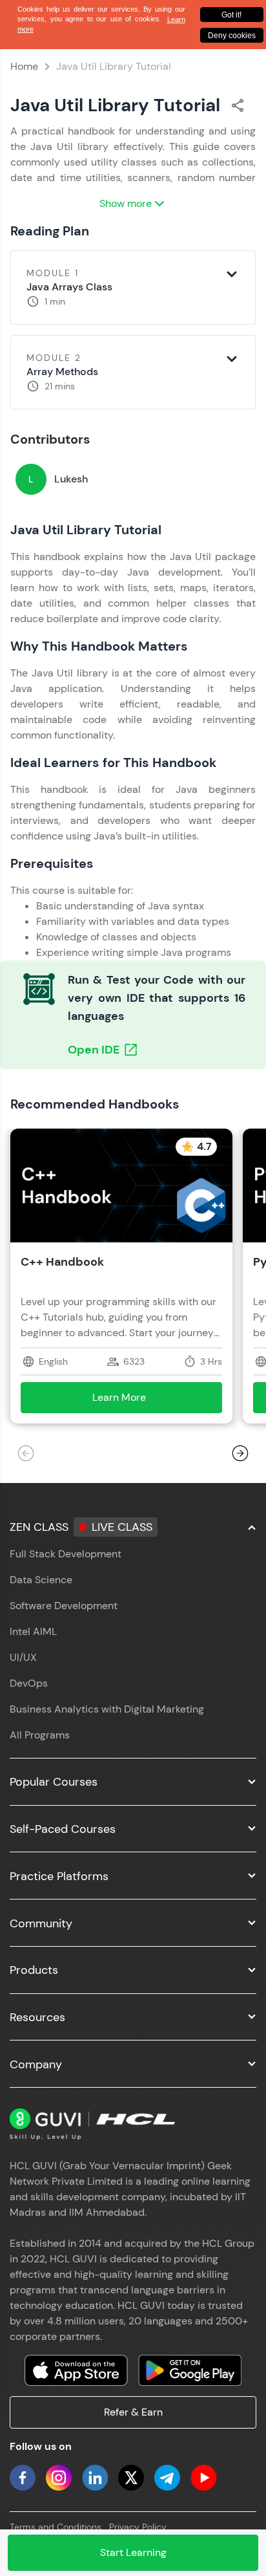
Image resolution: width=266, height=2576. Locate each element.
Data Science (41, 1580)
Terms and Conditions (56, 2527)
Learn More (138, 1401)
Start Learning (133, 2552)
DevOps (29, 1683)
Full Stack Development (66, 1554)
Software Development (64, 1606)
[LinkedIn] (95, 2478)
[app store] (76, 2370)
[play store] (190, 2370)
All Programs (40, 1735)
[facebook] (23, 2478)
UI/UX (23, 1657)
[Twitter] (131, 2478)
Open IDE (94, 1050)
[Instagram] (59, 2478)
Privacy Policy (138, 2527)
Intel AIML (33, 1631)
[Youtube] (203, 2478)
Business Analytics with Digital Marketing (107, 1709)
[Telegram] (167, 2478)
